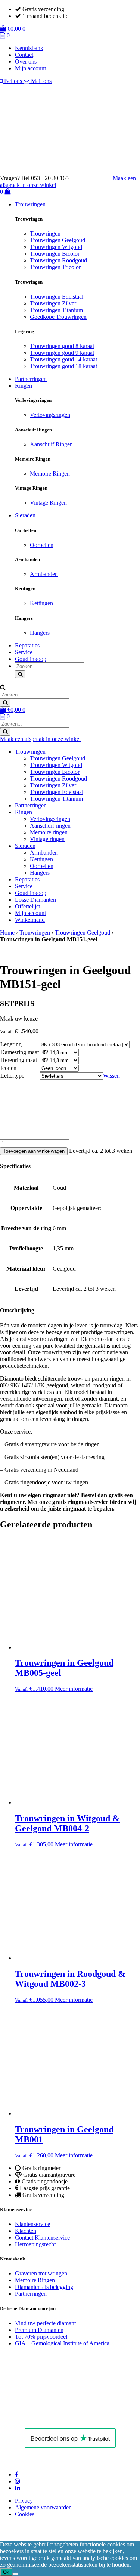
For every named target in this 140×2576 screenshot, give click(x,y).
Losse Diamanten (35, 900)
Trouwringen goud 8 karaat (62, 346)
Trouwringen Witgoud (56, 247)
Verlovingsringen (50, 415)
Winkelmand (30, 920)
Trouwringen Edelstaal (57, 297)
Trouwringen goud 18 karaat (63, 366)
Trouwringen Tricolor (55, 267)
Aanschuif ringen (50, 826)
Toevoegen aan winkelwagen (34, 1151)
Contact (24, 55)
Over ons (26, 61)
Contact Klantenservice (42, 2238)
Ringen (24, 386)
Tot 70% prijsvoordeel (41, 2337)
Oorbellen (42, 545)
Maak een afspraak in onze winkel (40, 739)
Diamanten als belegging (44, 2287)
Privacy (24, 2501)
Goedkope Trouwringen (58, 317)
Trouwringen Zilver (53, 303)
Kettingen (41, 603)
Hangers (40, 633)
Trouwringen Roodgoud (58, 260)
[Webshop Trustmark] (51, 2418)
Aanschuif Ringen (51, 444)
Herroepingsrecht (35, 2244)
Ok (6, 2572)
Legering (11, 1044)
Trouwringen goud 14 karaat (63, 359)
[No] (15, 2574)
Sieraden (25, 515)
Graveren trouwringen (41, 2273)
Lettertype (12, 1076)
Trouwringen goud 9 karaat (62, 353)
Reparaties (27, 645)
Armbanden (44, 574)
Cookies (25, 2514)
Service (24, 652)
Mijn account (30, 68)
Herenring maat (19, 1060)
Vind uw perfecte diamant (45, 2323)
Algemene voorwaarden (43, 2507)
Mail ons (41, 81)
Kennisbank (29, 48)
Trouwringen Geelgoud (57, 240)
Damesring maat (20, 1052)
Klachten (26, 2231)
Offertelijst (27, 906)
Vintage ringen (47, 839)
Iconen (8, 1068)
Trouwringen (30, 204)
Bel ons (13, 81)
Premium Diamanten (39, 2330)
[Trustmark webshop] (94, 178)
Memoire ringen (49, 832)
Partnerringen (31, 379)
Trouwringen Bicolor (55, 254)
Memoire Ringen (50, 473)
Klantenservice (32, 2224)
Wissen (111, 1076)
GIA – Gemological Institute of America (62, 2343)
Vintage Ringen (48, 503)
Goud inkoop (31, 659)
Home (7, 932)
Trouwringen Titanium (56, 310)
